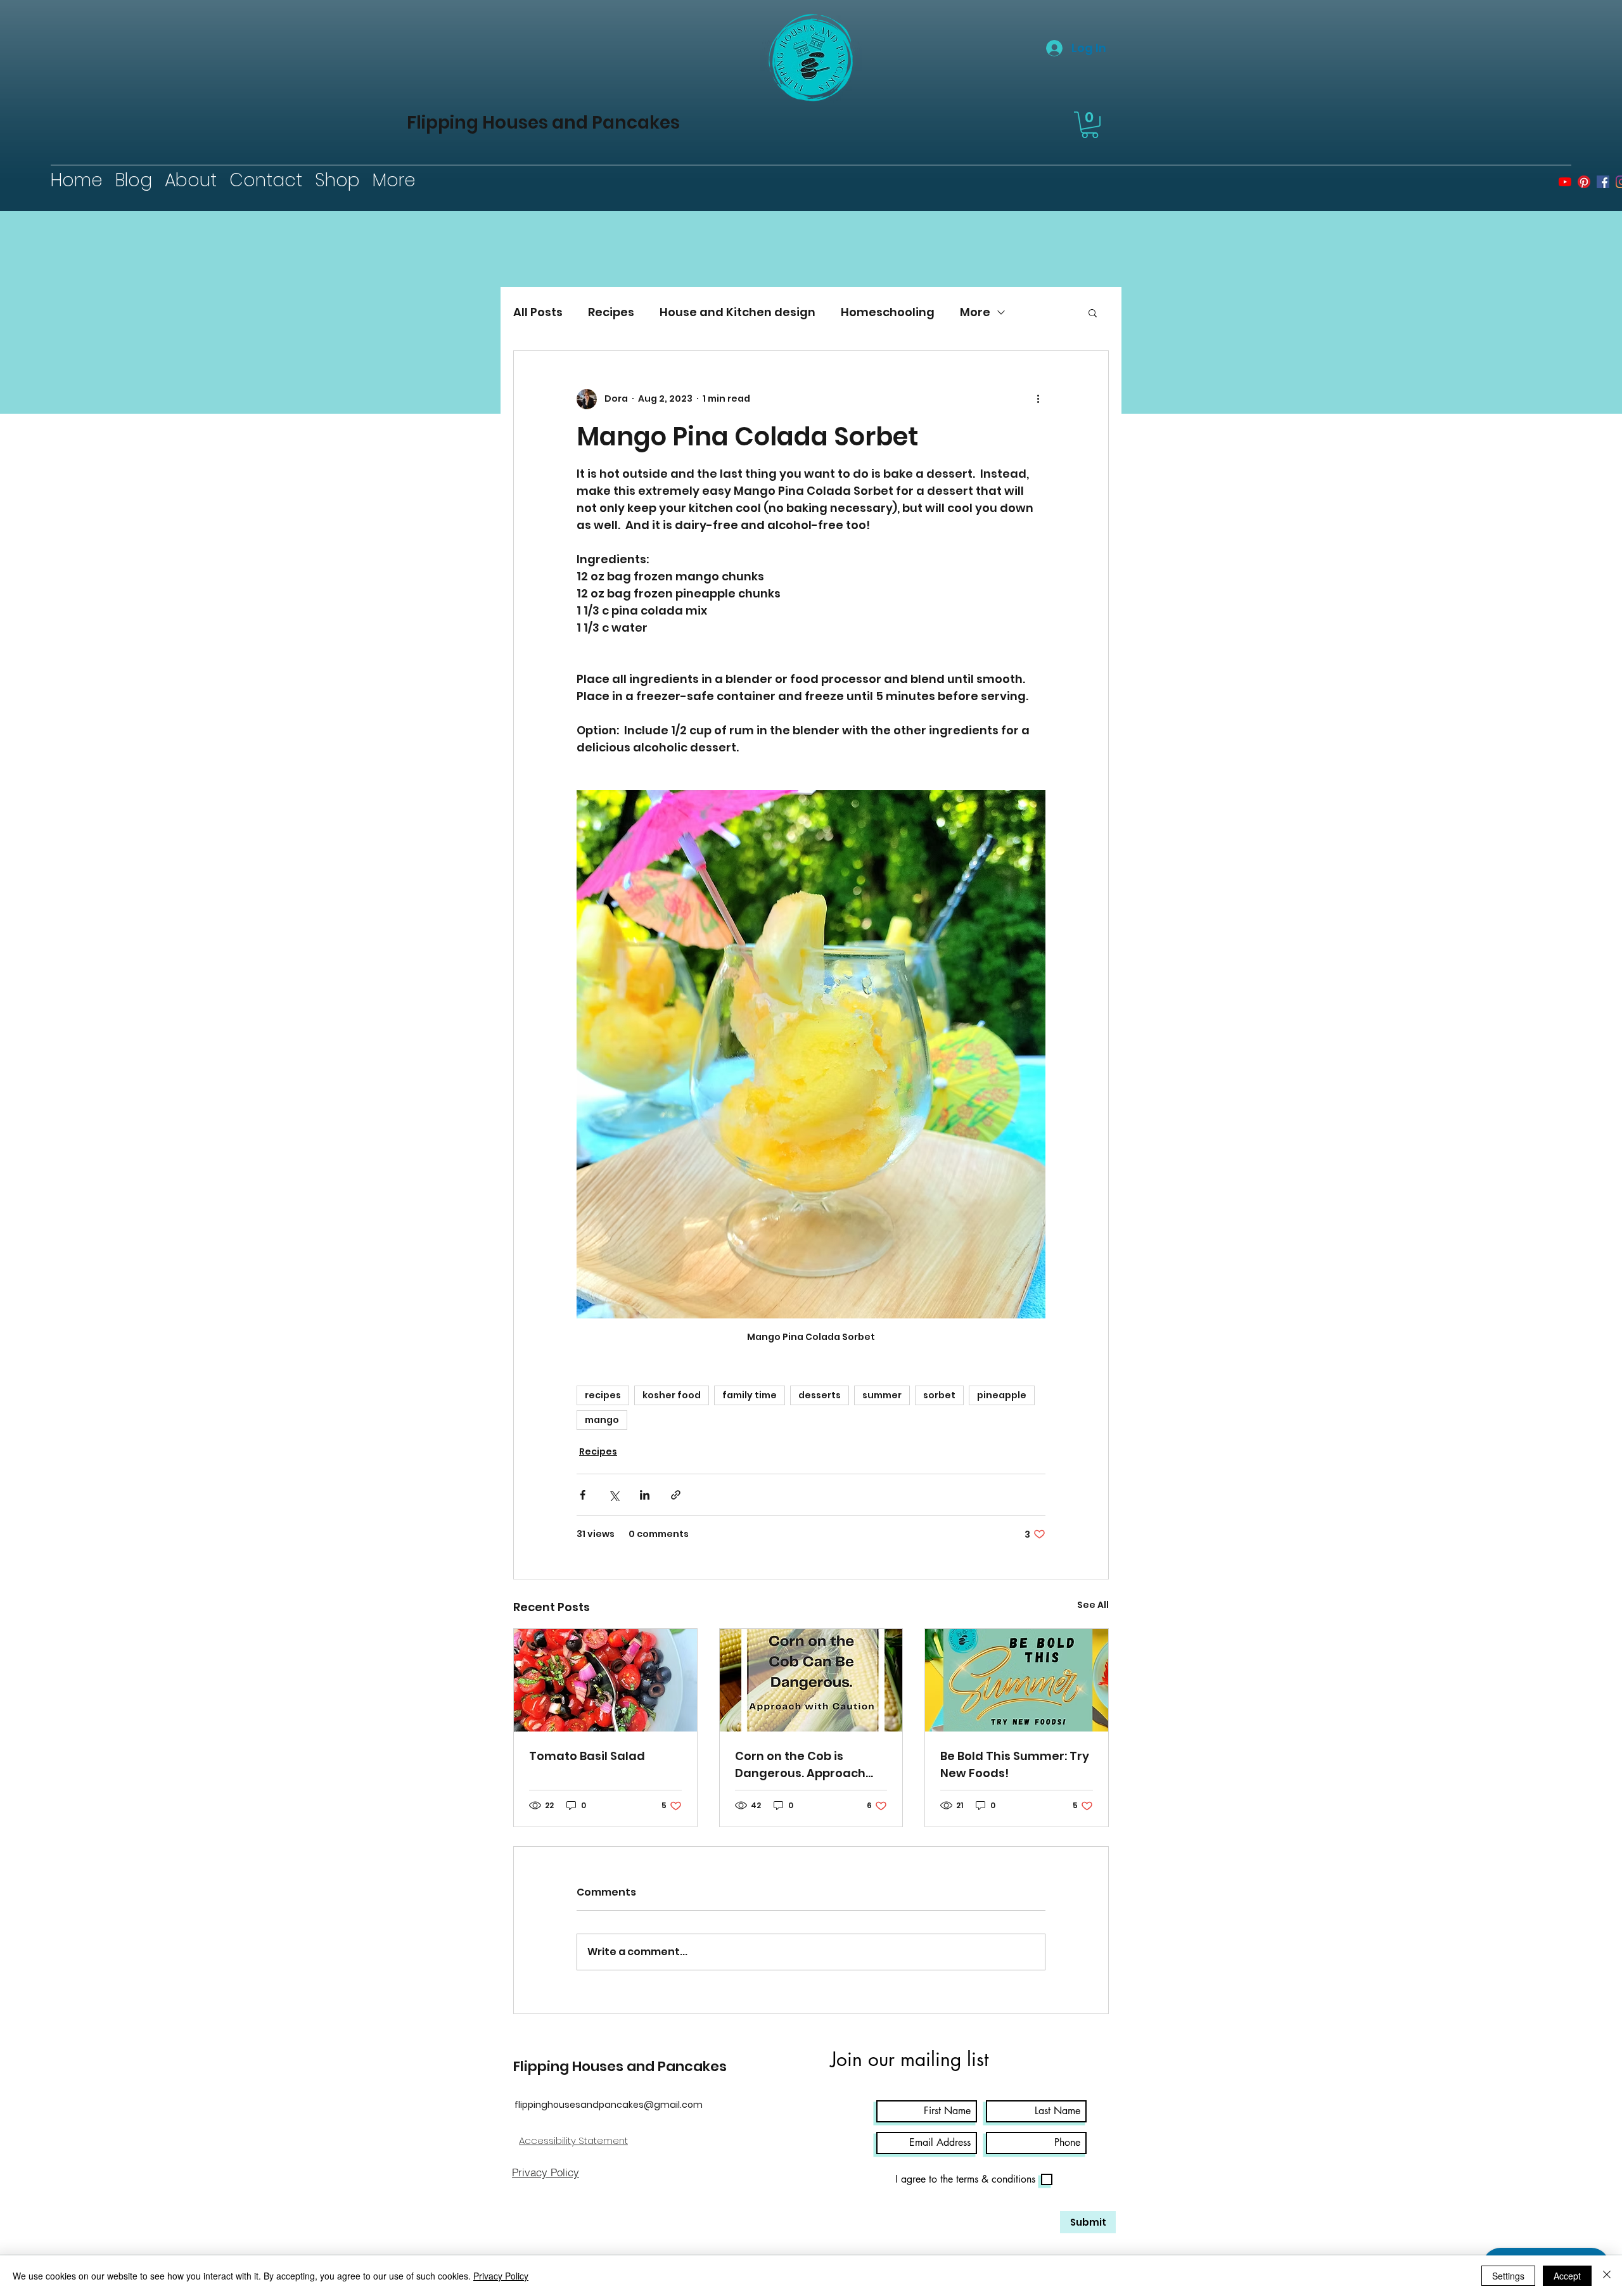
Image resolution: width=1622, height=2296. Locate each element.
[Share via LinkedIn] (645, 1495)
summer (882, 1395)
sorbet (939, 1395)
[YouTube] (1565, 182)
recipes (603, 1395)
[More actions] (1038, 399)
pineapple (1002, 1395)
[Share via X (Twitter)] (614, 1495)
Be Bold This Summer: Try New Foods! (1015, 1764)
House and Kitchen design (738, 312)
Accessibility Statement (573, 2140)
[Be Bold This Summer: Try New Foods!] (1017, 1680)
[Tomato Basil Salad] (605, 1680)
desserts (820, 1395)
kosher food (672, 1395)
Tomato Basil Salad (587, 1756)
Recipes (611, 312)
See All (1093, 1605)
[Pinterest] (1584, 182)
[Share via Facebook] (583, 1495)
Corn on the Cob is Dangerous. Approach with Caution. (800, 1765)
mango (602, 1420)
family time (750, 1395)
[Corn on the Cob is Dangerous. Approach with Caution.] (811, 1680)
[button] (1090, 125)
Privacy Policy (501, 2276)
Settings (1508, 2276)
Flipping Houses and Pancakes (543, 123)
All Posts (538, 312)
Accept (1567, 2276)
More (975, 312)
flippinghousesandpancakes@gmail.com (609, 2105)
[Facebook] (1603, 182)
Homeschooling (888, 312)
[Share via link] (676, 1495)
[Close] (1607, 2276)
